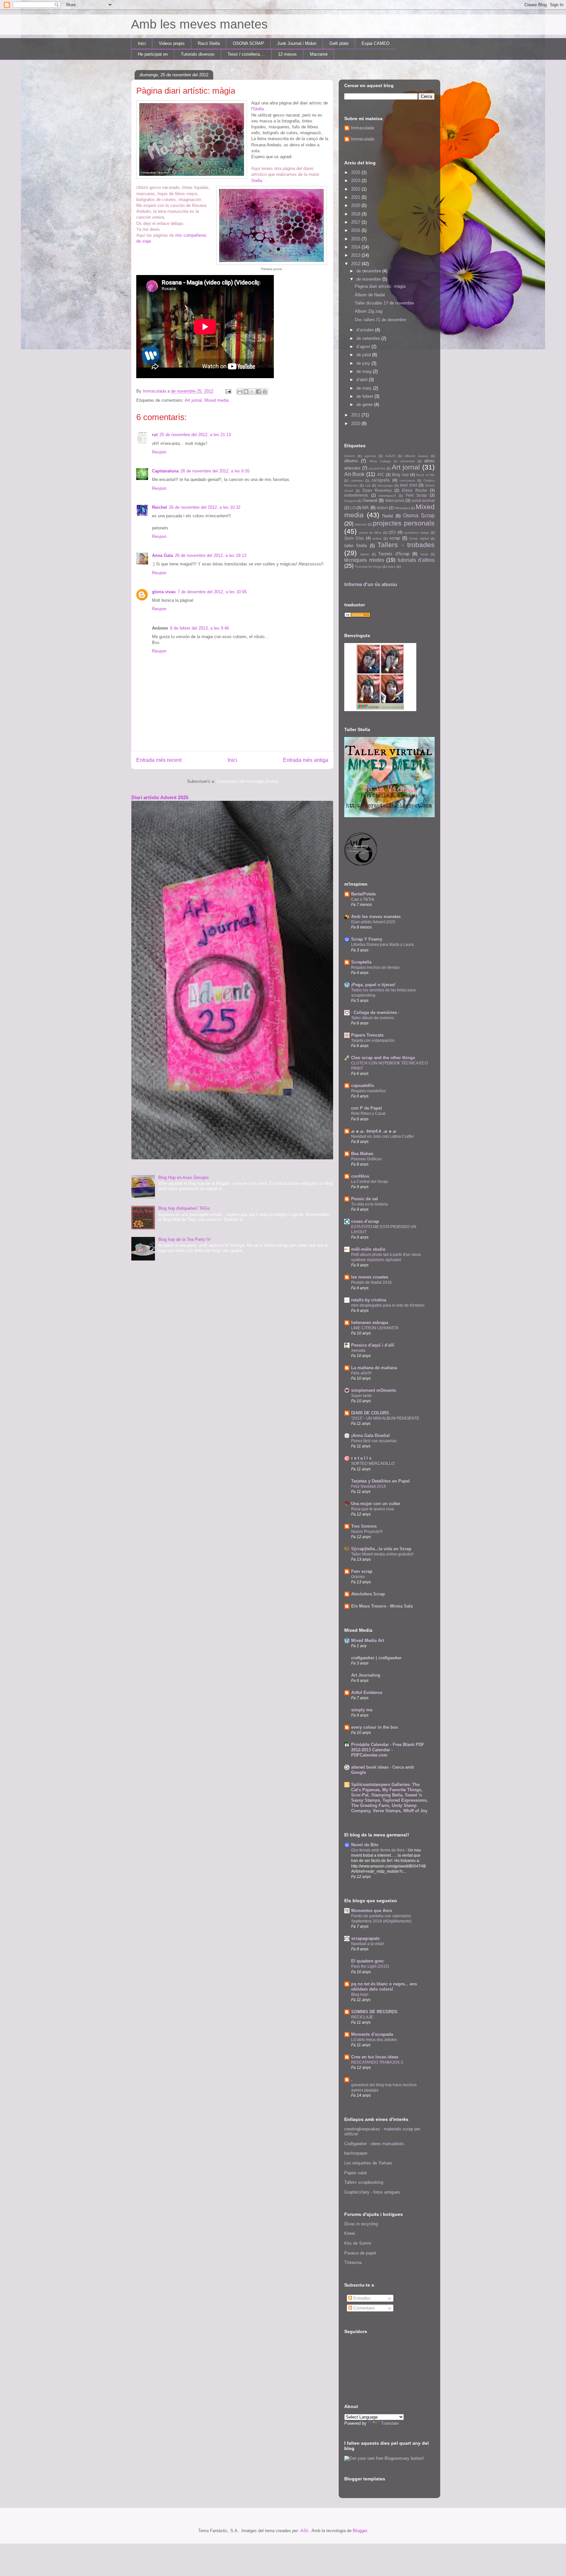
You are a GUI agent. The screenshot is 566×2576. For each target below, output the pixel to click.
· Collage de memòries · (375, 1012)
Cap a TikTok (363, 899)
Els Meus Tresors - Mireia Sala (382, 1606)
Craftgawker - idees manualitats (374, 2144)
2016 (356, 230)
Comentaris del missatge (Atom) (247, 781)
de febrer (365, 396)
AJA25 (390, 456)
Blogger (360, 2531)
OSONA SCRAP (248, 43)
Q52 (392, 532)
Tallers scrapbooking (364, 2182)
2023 (356, 181)
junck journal (423, 500)
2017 (356, 222)
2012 (356, 264)
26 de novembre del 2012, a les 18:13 (211, 555)
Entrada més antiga (306, 760)
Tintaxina (353, 2263)
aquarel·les (377, 468)
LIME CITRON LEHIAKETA (375, 1328)
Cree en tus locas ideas (375, 2057)
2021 (356, 197)
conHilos (360, 1176)
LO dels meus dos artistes (374, 2040)
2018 (356, 214)
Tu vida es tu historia (369, 1204)
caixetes (357, 480)
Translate (390, 2423)
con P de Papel (367, 1108)
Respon (159, 452)
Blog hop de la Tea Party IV (184, 1239)
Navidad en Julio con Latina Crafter (383, 1136)
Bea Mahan (362, 1154)
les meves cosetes (370, 1277)
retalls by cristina (369, 1300)
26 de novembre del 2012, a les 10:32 (205, 507)
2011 (356, 415)
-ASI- (304, 2531)
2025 (356, 172)
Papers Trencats (367, 1035)
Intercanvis (395, 500)
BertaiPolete (363, 894)
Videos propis (172, 43)
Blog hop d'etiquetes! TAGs (184, 1208)
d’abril (363, 380)
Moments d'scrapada (372, 2034)
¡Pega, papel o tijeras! (373, 985)
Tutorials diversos (198, 54)
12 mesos (287, 54)
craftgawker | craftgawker (376, 1658)
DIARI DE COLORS (370, 1413)
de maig (365, 371)
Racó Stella (209, 43)
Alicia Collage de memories (392, 461)
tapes (365, 554)
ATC (381, 475)
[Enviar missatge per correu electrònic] (228, 391)
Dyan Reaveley (377, 490)
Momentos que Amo (372, 1911)
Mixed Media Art (368, 1640)
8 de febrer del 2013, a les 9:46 (199, 628)
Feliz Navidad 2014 (368, 1486)
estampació (387, 496)
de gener (365, 405)
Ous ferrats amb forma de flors (378, 1850)
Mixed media (217, 400)
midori (382, 508)
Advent (350, 456)
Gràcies (358, 1577)
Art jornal (193, 400)
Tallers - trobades (406, 545)
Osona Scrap (419, 515)
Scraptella (361, 962)
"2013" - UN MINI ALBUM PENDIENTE (385, 1418)
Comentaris (364, 2308)
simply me (362, 1710)
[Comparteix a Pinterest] (265, 392)
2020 (356, 205)
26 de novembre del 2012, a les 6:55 (215, 471)
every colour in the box (375, 1727)
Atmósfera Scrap (368, 1594)
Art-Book (354, 474)
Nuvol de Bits (365, 1845)
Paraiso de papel (360, 2253)
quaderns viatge (417, 533)
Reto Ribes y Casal (368, 1113)
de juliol (364, 355)
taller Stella (356, 546)
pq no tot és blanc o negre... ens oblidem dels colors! (384, 1987)
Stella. (257, 181)
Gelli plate (339, 43)
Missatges (402, 508)
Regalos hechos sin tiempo (375, 967)
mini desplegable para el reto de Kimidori (388, 1305)
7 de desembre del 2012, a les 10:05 (212, 592)
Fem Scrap (416, 495)
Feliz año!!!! (361, 1373)
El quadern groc (368, 1961)
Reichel (160, 507)
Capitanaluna (165, 471)
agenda (370, 456)
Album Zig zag (368, 311)
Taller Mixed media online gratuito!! (382, 1554)
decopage (385, 485)
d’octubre (366, 330)
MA (366, 508)
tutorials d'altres (416, 560)
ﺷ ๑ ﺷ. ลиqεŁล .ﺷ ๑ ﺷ (374, 1131)
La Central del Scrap (369, 1182)
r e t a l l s (361, 1458)
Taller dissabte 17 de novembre (384, 303)
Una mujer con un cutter (376, 1504)
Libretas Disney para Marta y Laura (382, 945)
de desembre (369, 271)
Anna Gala (162, 555)
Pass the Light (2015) (370, 1966)
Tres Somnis (364, 1526)
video (392, 567)
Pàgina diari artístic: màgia (380, 286)
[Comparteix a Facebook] (258, 392)
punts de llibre (370, 533)
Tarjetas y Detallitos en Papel (380, 1481)
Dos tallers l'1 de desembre (380, 320)
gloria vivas (164, 592)
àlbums (351, 461)
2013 (356, 255)
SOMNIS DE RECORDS (374, 2012)
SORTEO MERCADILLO (373, 1463)
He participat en (153, 54)
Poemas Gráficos (366, 1159)
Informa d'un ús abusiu (371, 584)
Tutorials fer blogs (368, 567)
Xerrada (358, 1351)
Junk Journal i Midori (297, 43)
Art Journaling (366, 1675)
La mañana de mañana (374, 1368)
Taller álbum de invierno (373, 1018)
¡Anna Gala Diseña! (370, 1435)
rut (155, 435)
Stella (258, 109)
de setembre (369, 338)
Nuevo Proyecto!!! (367, 1532)
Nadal (388, 516)
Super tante (361, 1396)
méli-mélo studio (368, 1249)
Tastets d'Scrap (394, 554)
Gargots (350, 501)
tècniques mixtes (364, 560)
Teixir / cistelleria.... (246, 54)
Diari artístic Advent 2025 (160, 797)
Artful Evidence (367, 1693)
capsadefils (363, 1086)
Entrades (361, 2298)
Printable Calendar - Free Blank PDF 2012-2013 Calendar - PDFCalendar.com (388, 1750)
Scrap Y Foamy (367, 939)
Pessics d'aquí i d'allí (373, 1345)
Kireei (350, 2233)
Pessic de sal (365, 1199)
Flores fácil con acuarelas (374, 1441)
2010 (356, 423)
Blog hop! (360, 1995)
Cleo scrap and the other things (383, 1058)
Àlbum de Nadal (370, 295)
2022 (356, 189)
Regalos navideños (368, 1091)
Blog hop (400, 475)
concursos (407, 480)
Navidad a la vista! (368, 1944)
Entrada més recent (159, 760)
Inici (142, 43)
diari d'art (408, 485)
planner (361, 524)
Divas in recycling (361, 2224)
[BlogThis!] (246, 392)
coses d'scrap (365, 1221)
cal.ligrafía (381, 480)
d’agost (364, 347)
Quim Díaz (354, 538)
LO (353, 508)
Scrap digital (419, 538)
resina (377, 538)
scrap (395, 538)
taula (424, 554)
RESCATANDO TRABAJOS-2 (377, 2062)
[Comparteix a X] (252, 392)
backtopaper (356, 2153)
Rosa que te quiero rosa (373, 1509)
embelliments (356, 495)
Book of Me (425, 475)
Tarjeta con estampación (373, 1040)
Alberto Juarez (416, 456)
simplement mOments (374, 1390)
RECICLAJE (362, 2017)
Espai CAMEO (376, 43)
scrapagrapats (365, 1938)
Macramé (319, 54)
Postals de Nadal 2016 (371, 1282)
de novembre (369, 279)
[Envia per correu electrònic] (240, 392)
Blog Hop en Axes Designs (184, 1178)
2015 (356, 239)
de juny (364, 363)
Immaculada (362, 128)
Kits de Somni (358, 2243)
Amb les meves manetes (199, 24)
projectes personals (404, 523)
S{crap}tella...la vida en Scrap (381, 1549)
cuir (368, 485)
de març (365, 388)
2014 (356, 247)
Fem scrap (362, 1571)
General (370, 500)
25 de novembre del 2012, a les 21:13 (195, 435)
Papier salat (356, 2173)
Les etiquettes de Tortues (368, 2163)
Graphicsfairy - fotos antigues (372, 2192)
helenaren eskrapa (370, 1323)
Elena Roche (414, 490)
